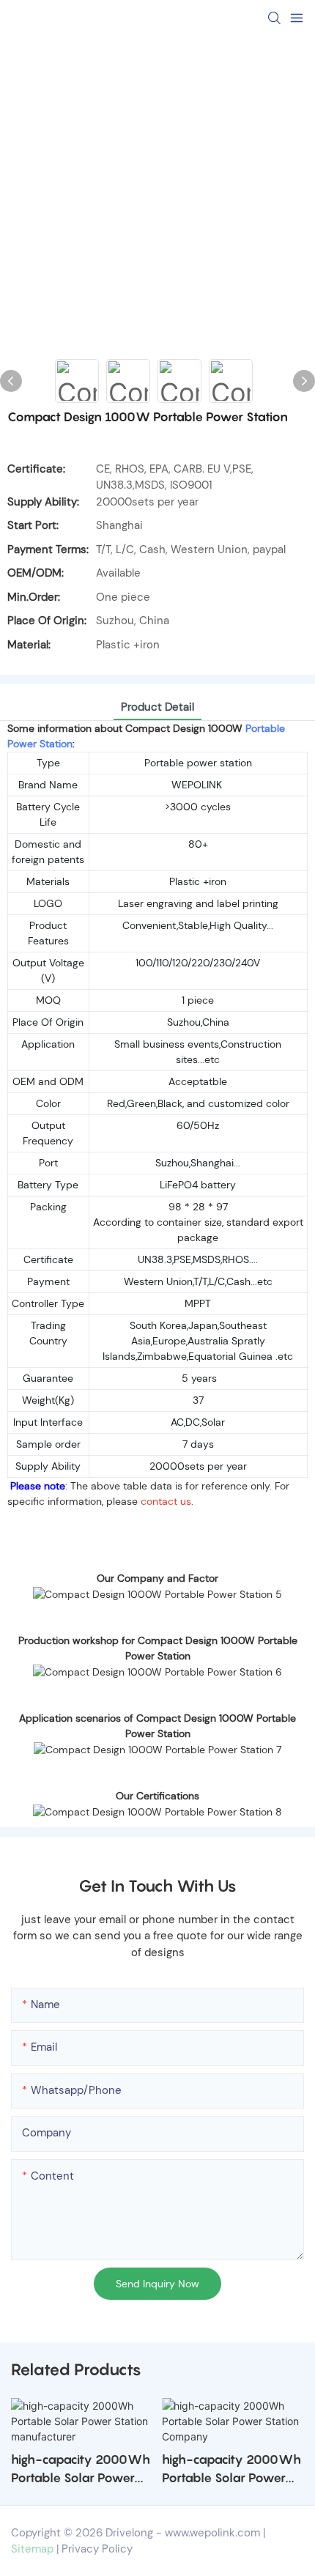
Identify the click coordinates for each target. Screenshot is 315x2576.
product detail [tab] (157, 707)
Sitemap (32, 2549)
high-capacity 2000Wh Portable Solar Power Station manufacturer (81, 2470)
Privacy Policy (97, 2549)
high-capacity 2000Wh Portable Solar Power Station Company (231, 2470)
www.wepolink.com (212, 2533)
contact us (166, 1501)
